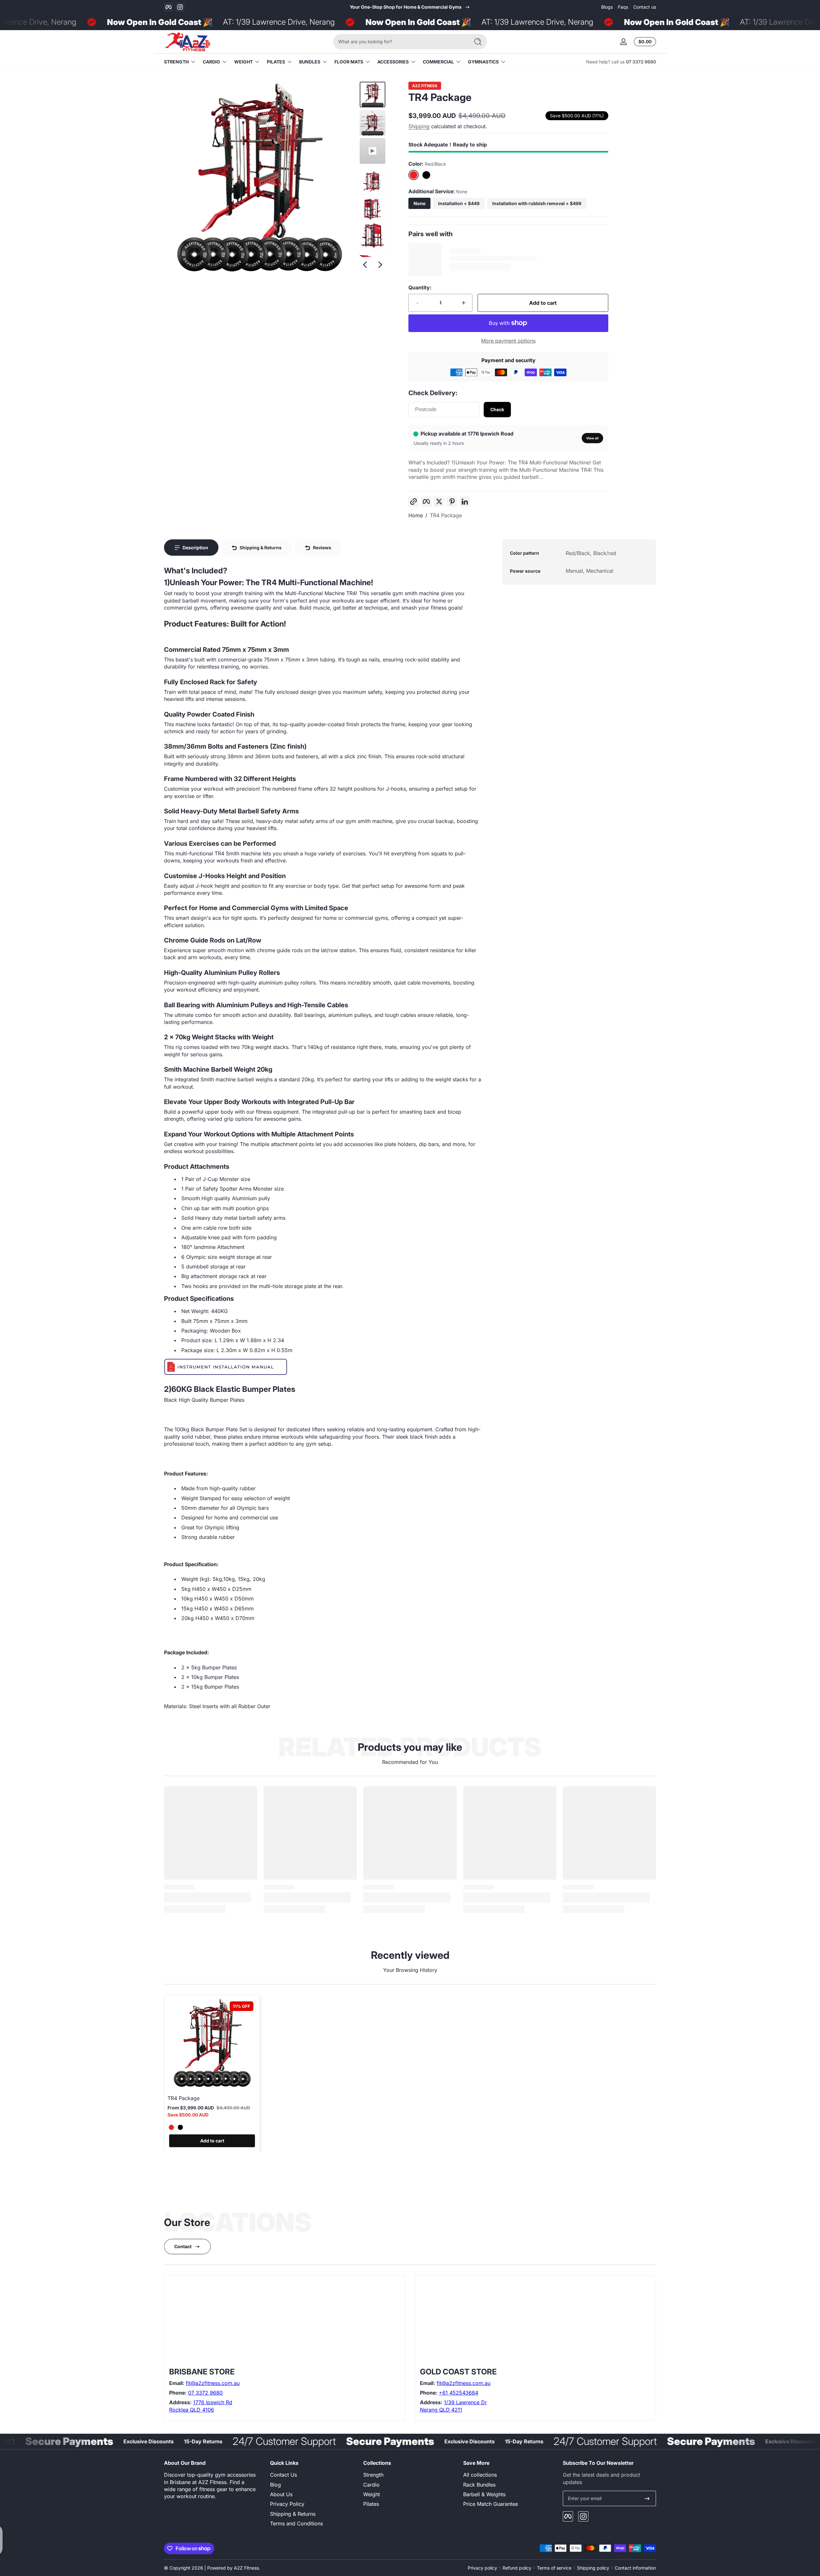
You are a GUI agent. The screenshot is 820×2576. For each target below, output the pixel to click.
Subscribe (457, 1328)
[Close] (518, 1242)
